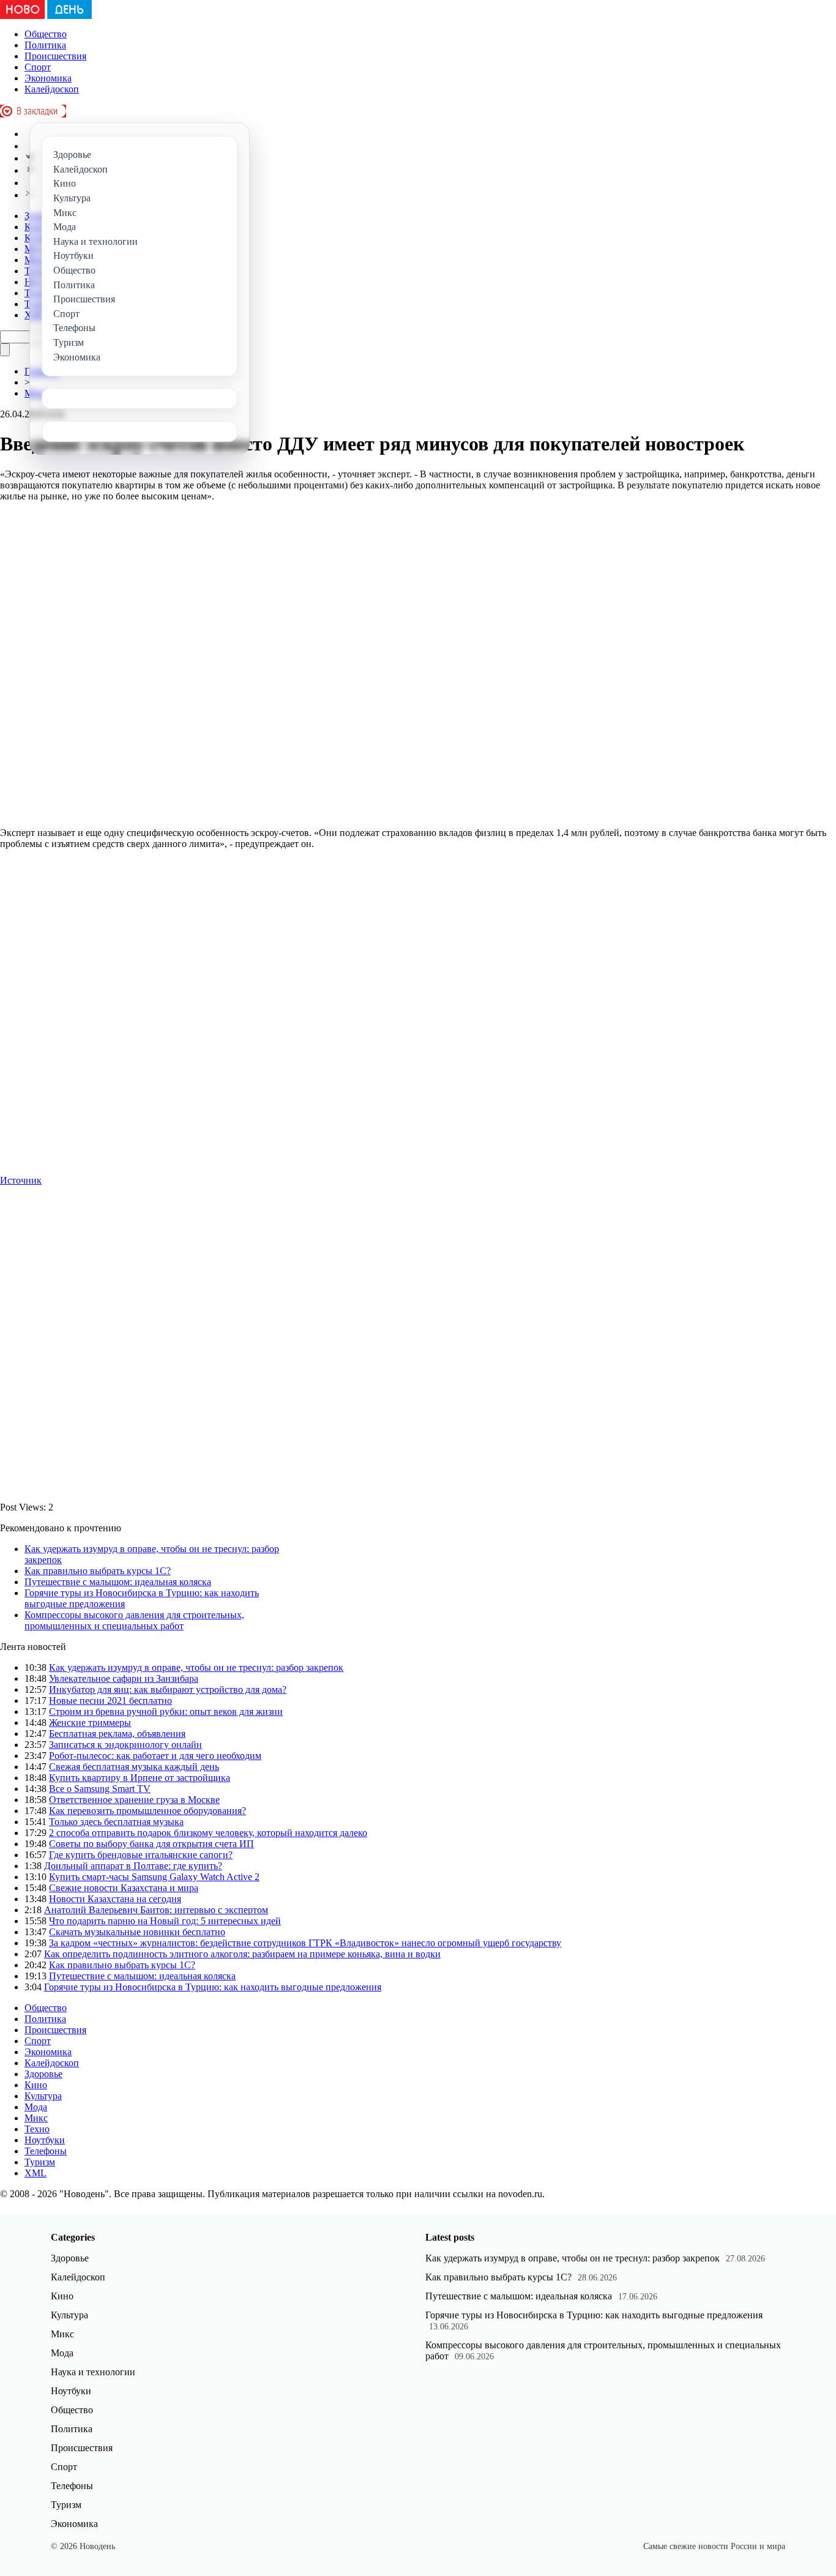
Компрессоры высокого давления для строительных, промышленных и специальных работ (134, 1620)
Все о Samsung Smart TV (100, 1789)
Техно (37, 2129)
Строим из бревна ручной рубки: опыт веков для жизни (166, 1712)
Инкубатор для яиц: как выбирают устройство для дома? (168, 1689)
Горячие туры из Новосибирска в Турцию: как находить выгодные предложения (213, 1987)
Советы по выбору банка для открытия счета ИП (151, 1844)
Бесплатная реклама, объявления (117, 1734)
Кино (36, 2085)
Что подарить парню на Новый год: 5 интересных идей (165, 1921)
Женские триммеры (90, 1723)
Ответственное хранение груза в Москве (134, 1800)
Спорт (38, 67)
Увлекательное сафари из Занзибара (124, 1678)
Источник (21, 1180)
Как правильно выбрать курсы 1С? (98, 1571)
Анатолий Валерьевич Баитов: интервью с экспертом (156, 1910)
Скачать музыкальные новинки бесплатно (137, 1932)
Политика (45, 45)
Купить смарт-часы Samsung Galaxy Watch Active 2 (154, 1877)
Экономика (48, 78)
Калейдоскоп (52, 89)
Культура (43, 2096)
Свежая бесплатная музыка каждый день (134, 1767)
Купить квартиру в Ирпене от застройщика (140, 1778)
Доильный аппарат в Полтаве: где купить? (133, 1866)
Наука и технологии (93, 2372)
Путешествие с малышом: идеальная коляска (118, 1582)
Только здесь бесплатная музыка (116, 1822)
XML (35, 2173)
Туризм (40, 2162)
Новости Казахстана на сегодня (115, 1899)
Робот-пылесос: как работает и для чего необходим (155, 1756)
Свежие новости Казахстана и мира (124, 1888)
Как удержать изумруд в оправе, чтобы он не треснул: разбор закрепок (196, 1667)
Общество (46, 34)
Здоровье (43, 2074)
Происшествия (55, 56)
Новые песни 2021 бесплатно (110, 1701)
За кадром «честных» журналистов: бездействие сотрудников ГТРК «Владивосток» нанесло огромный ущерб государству (305, 1943)
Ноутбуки (45, 2140)
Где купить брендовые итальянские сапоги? (141, 1855)
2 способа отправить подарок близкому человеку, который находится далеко (208, 1833)
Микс (36, 2118)
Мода (36, 2107)
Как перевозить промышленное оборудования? (147, 1811)
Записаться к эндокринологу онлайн (125, 1745)
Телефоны (46, 2151)
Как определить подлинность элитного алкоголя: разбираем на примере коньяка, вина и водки (242, 1954)
